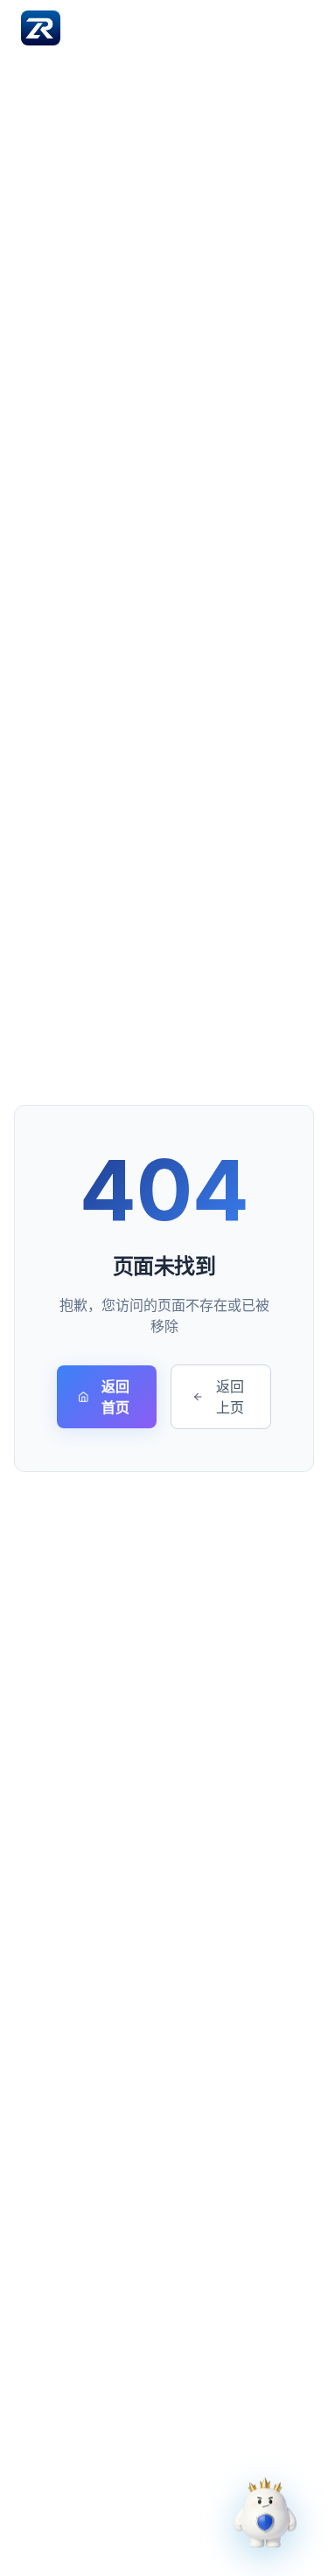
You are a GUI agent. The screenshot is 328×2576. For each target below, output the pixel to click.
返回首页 (115, 1397)
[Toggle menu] (290, 28)
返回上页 (230, 1397)
